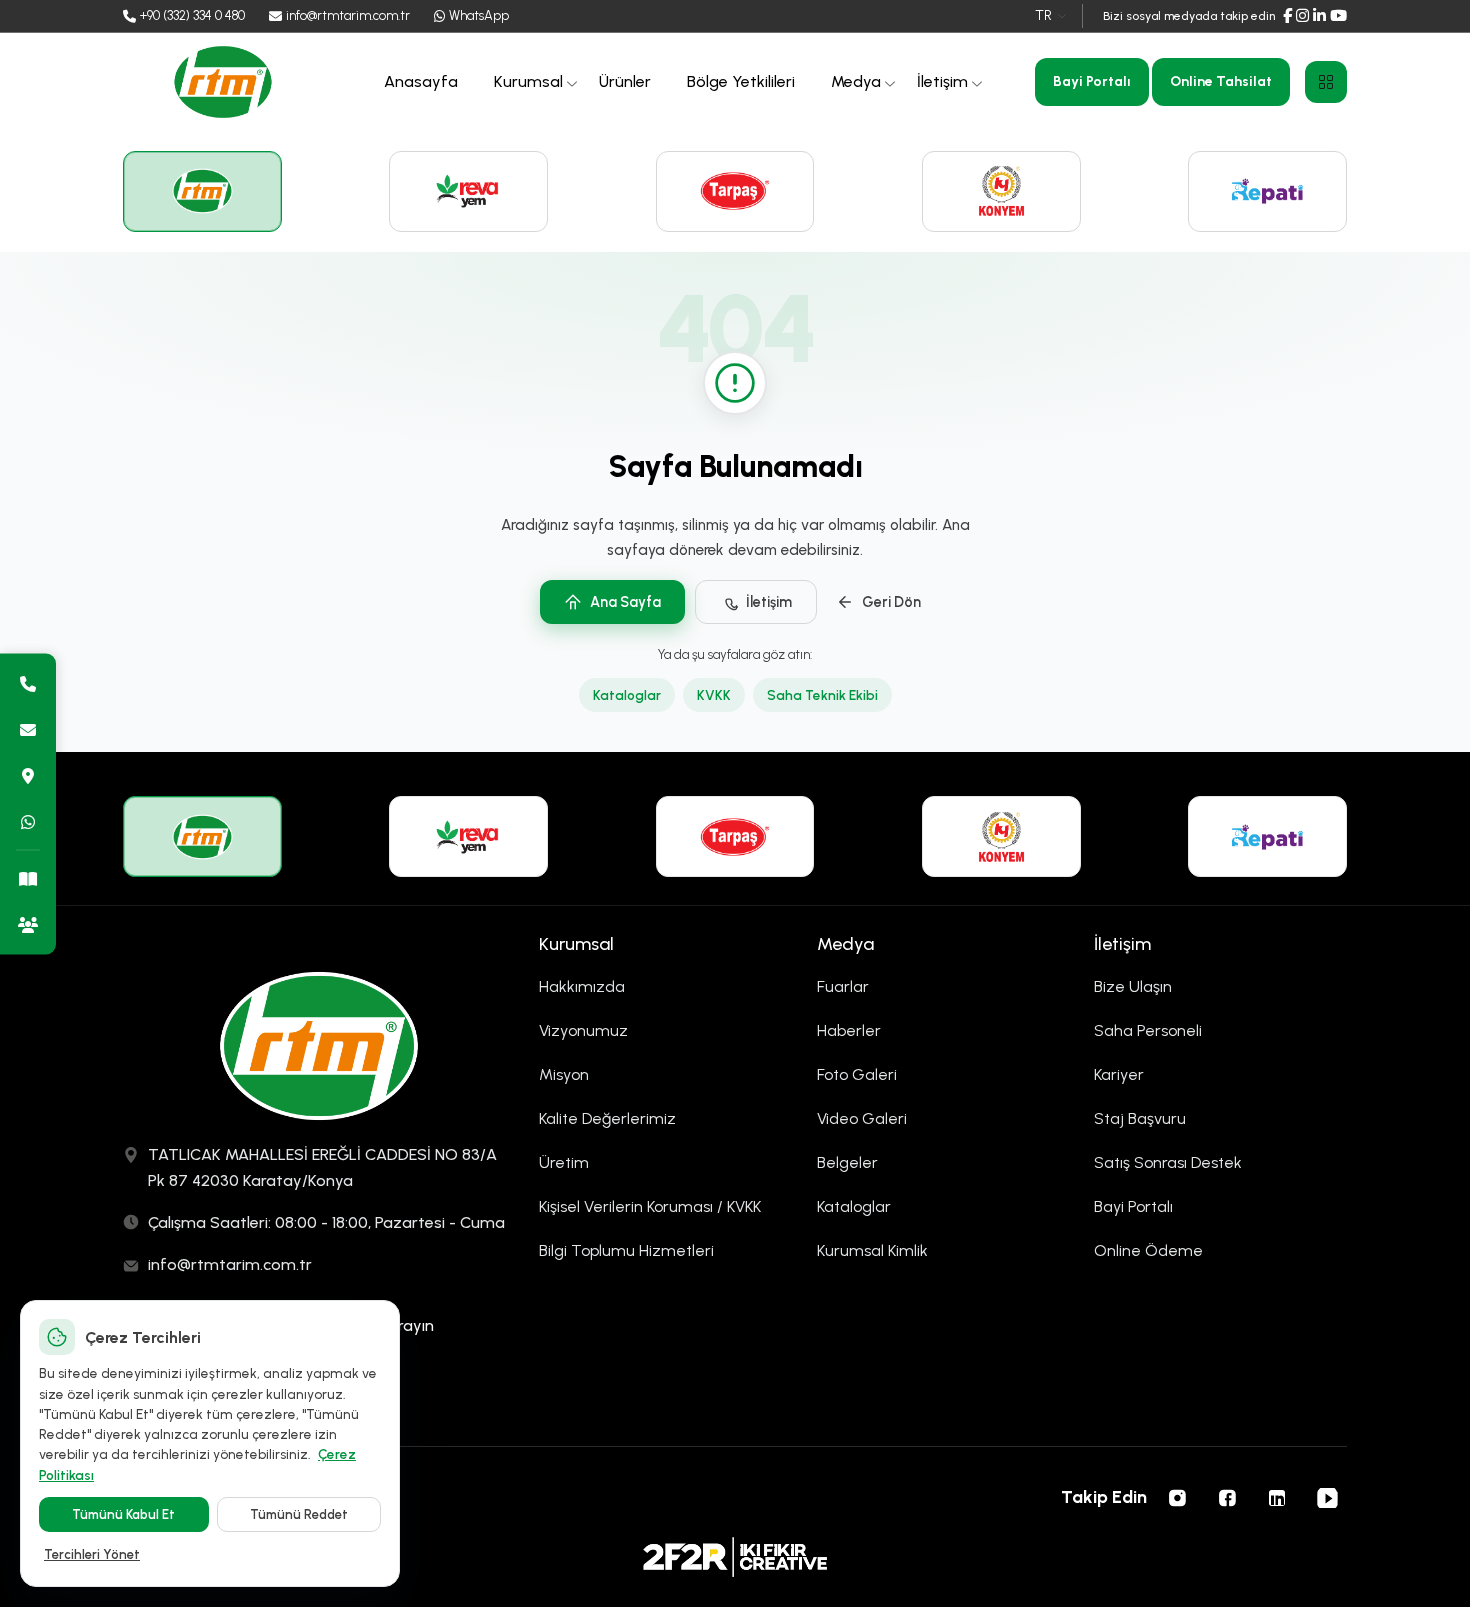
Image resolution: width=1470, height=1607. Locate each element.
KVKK (714, 695)
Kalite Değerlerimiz (607, 1118)
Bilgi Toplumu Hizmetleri (626, 1250)
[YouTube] (1338, 16)
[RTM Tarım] (202, 191)
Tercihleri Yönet (92, 1554)
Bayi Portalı (1092, 81)
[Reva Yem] (468, 191)
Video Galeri (862, 1118)
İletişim (942, 81)
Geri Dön (891, 602)
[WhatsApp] (28, 821)
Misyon (564, 1074)
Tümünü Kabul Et (123, 1514)
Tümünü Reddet (299, 1514)
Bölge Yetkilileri (741, 81)
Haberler (849, 1030)
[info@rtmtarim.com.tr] (28, 729)
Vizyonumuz (583, 1030)
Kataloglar (627, 695)
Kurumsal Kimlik (872, 1250)
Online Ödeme (1148, 1250)
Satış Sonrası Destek (1168, 1162)
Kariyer (1119, 1074)
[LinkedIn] (1319, 16)
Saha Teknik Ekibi (822, 695)
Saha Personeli (1148, 1030)
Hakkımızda (582, 986)
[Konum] (28, 775)
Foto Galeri (857, 1074)
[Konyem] (1001, 191)
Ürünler (625, 81)
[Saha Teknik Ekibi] (28, 924)
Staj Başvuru (1140, 1118)
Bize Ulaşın (1133, 986)
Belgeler (847, 1162)
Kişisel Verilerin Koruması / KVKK (650, 1206)
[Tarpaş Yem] (735, 191)
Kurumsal (528, 81)
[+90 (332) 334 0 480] (28, 683)
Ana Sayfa (625, 602)
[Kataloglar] (28, 878)
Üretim (564, 1162)
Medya (856, 81)
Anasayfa (421, 81)
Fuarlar (843, 986)
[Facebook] (1287, 16)
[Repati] (1267, 191)
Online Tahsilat (1221, 81)
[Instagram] (1302, 16)
